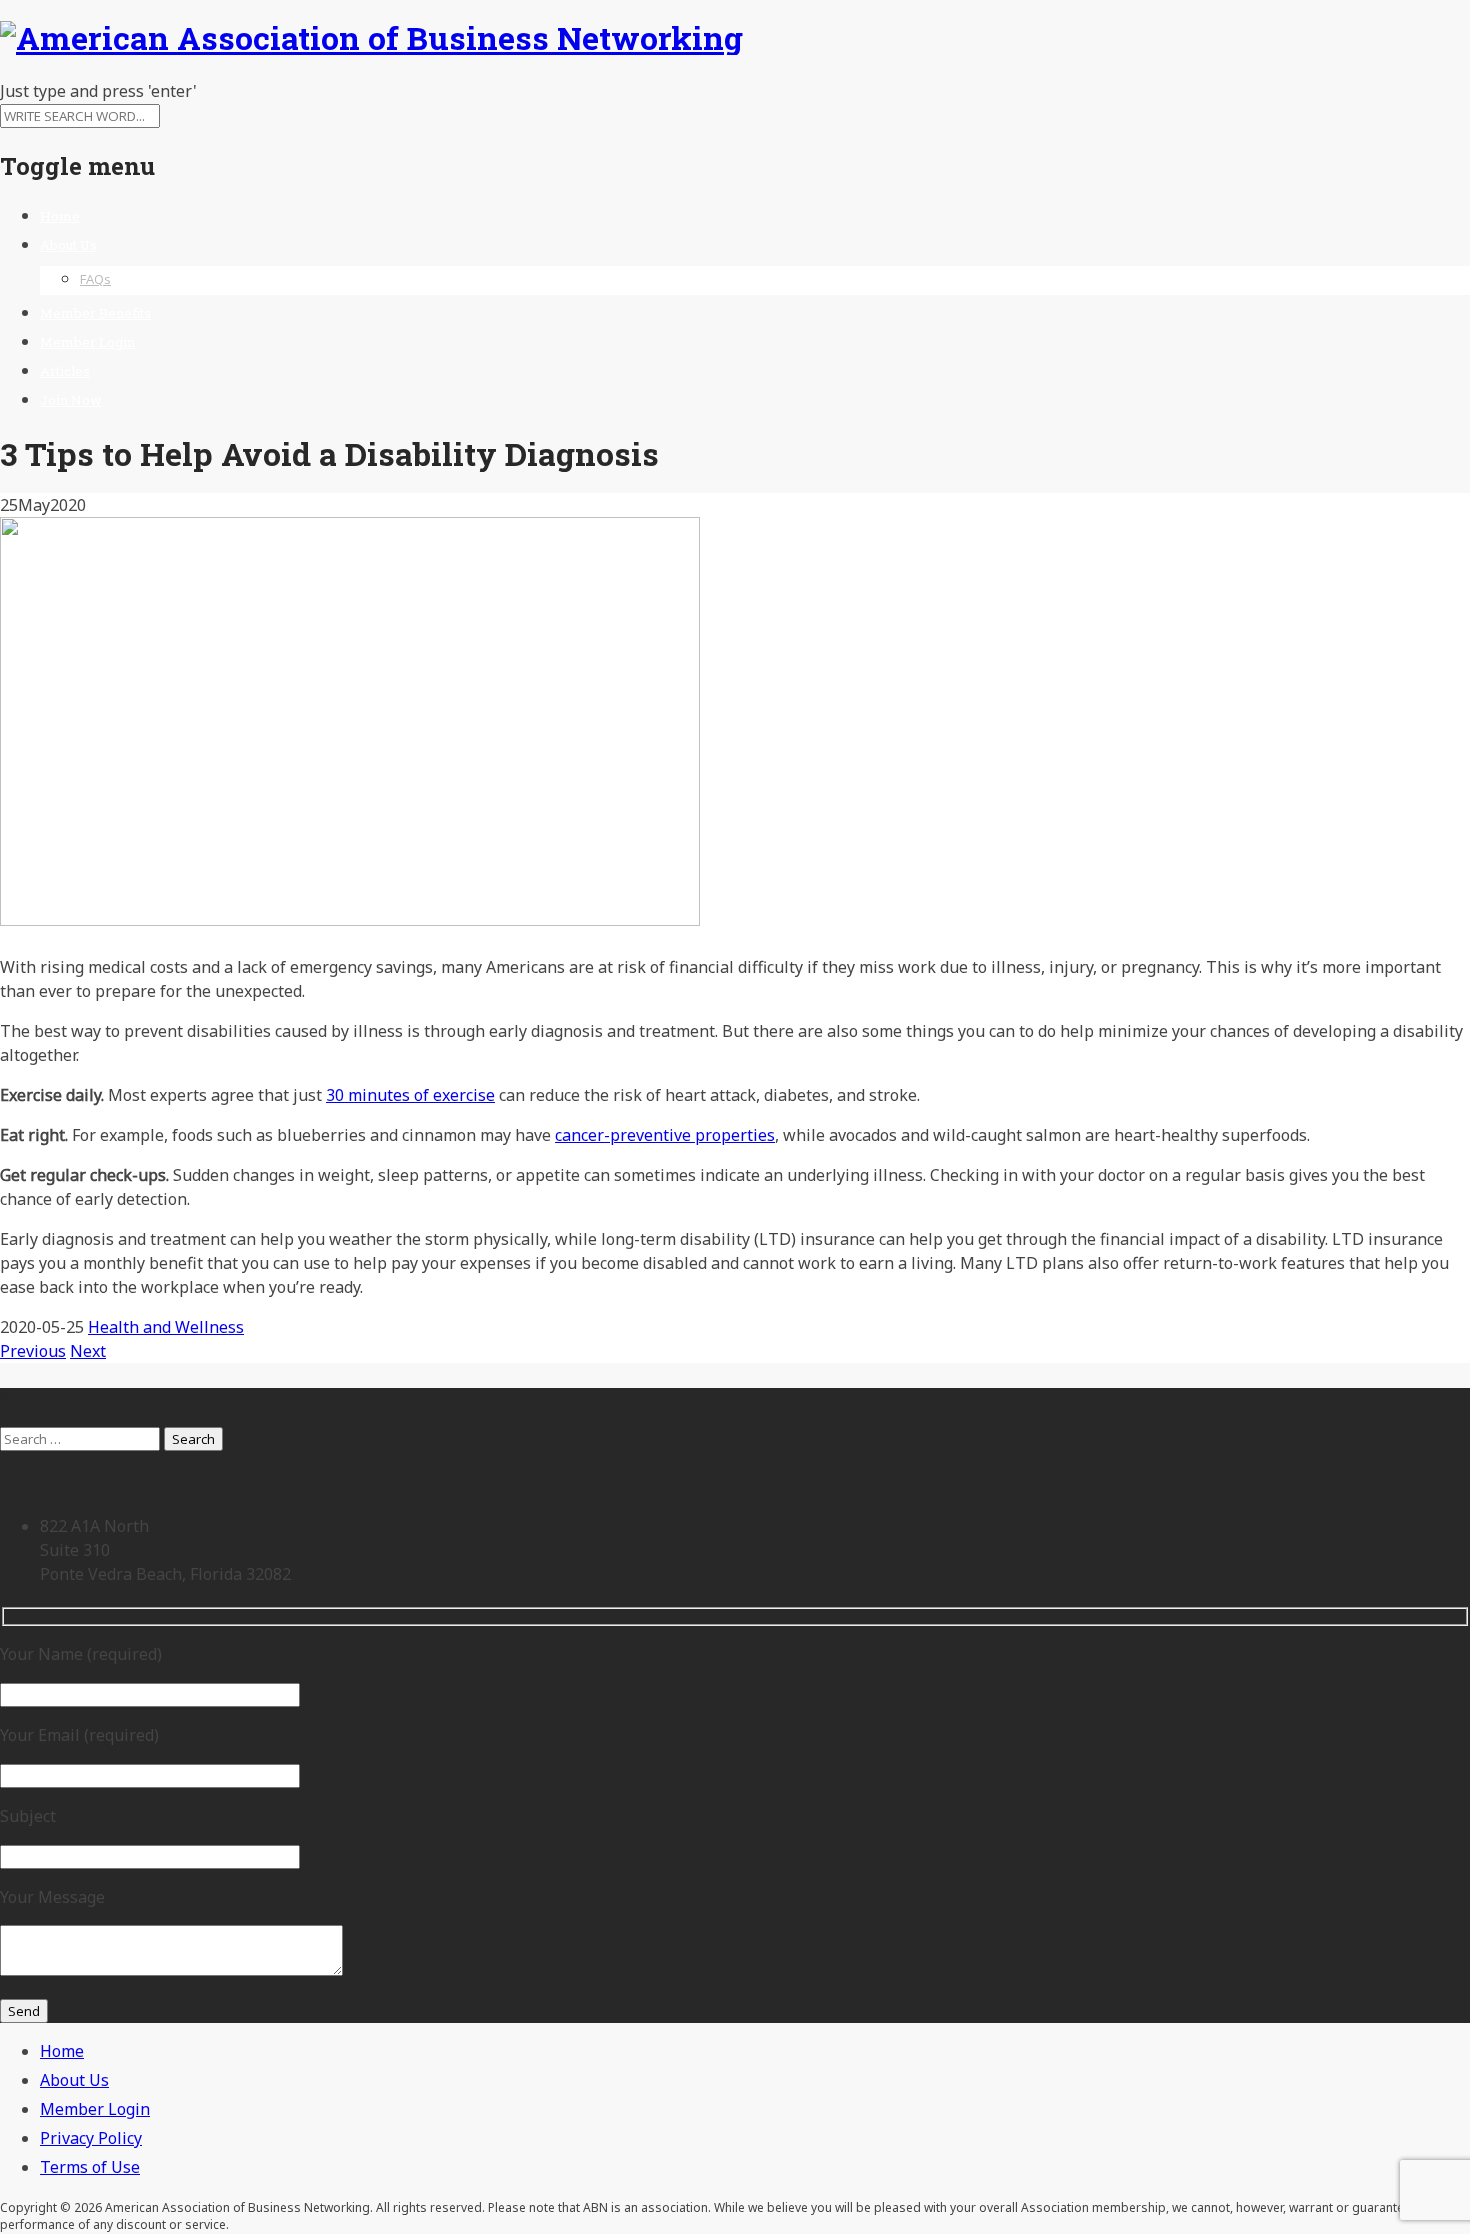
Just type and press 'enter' (98, 91)
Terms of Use (90, 2167)
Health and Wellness (166, 1327)
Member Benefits (95, 313)
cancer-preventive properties (665, 1135)
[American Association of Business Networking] (371, 37)
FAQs (95, 279)
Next (88, 1351)
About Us (68, 245)
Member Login (87, 342)
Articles (65, 371)
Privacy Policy (91, 2138)
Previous (33, 1351)
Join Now (71, 400)
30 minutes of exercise (410, 1095)
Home (60, 216)
